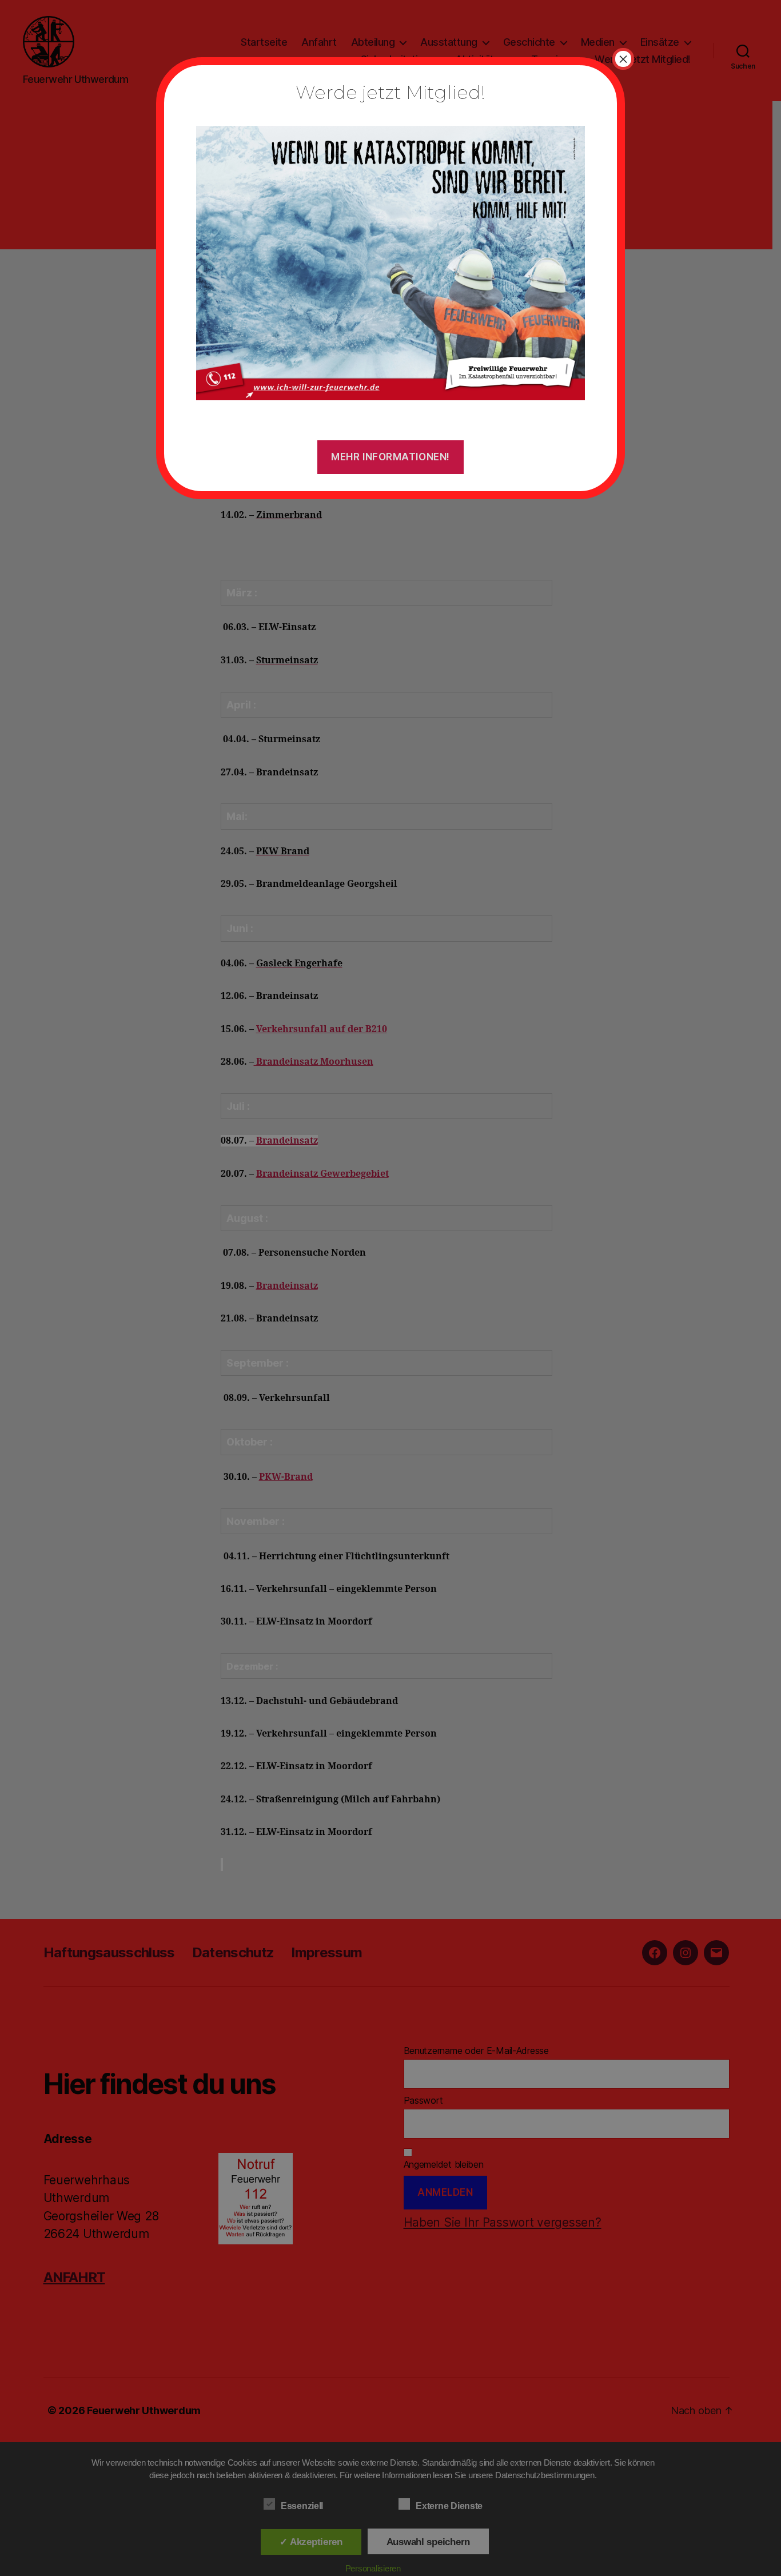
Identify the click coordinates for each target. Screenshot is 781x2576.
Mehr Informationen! (390, 457)
